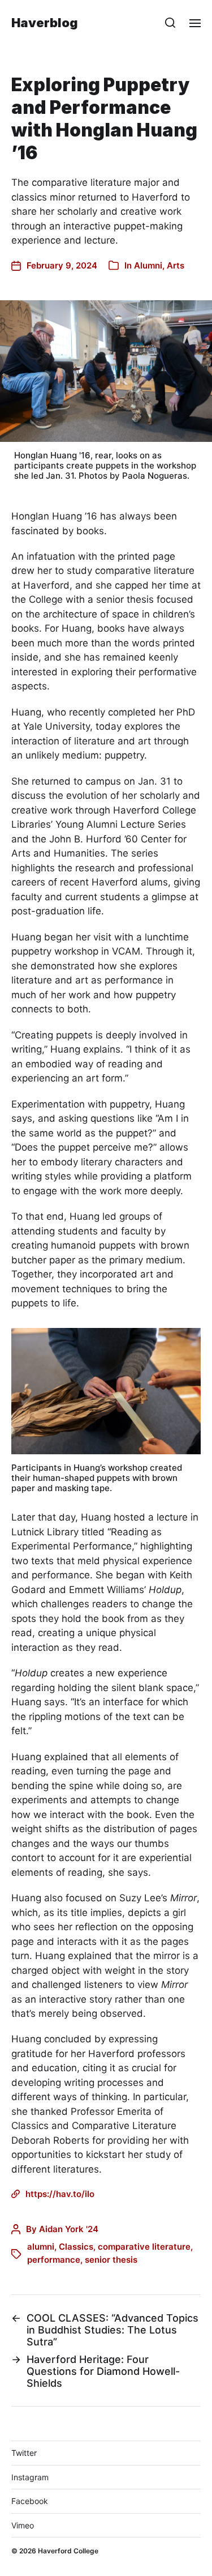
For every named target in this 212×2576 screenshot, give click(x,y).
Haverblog (45, 23)
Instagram (30, 2477)
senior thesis (111, 2260)
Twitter (24, 2453)
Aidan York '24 (69, 2229)
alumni (41, 2247)
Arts (176, 265)
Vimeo (23, 2525)
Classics (76, 2247)
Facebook (30, 2501)
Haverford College (68, 2551)
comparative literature (144, 2247)
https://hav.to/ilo (60, 2194)
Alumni (148, 265)
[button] (170, 23)
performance (54, 2260)
